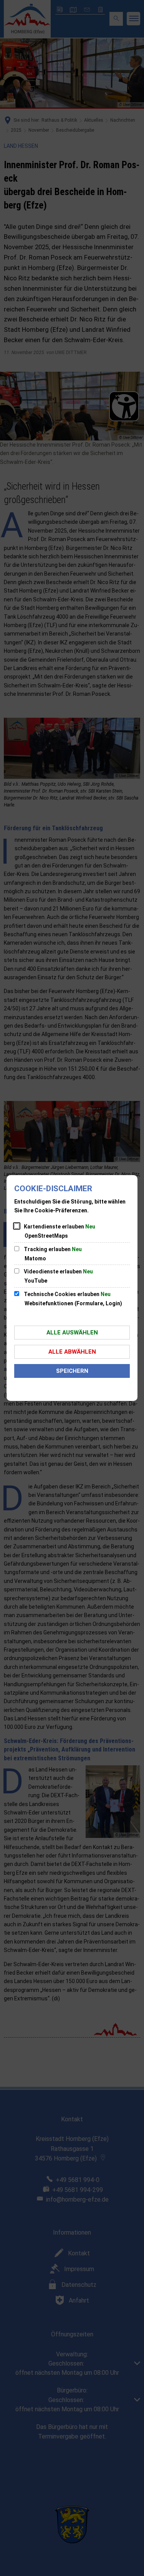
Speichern (72, 1371)
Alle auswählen (72, 1333)
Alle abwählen (72, 1352)
